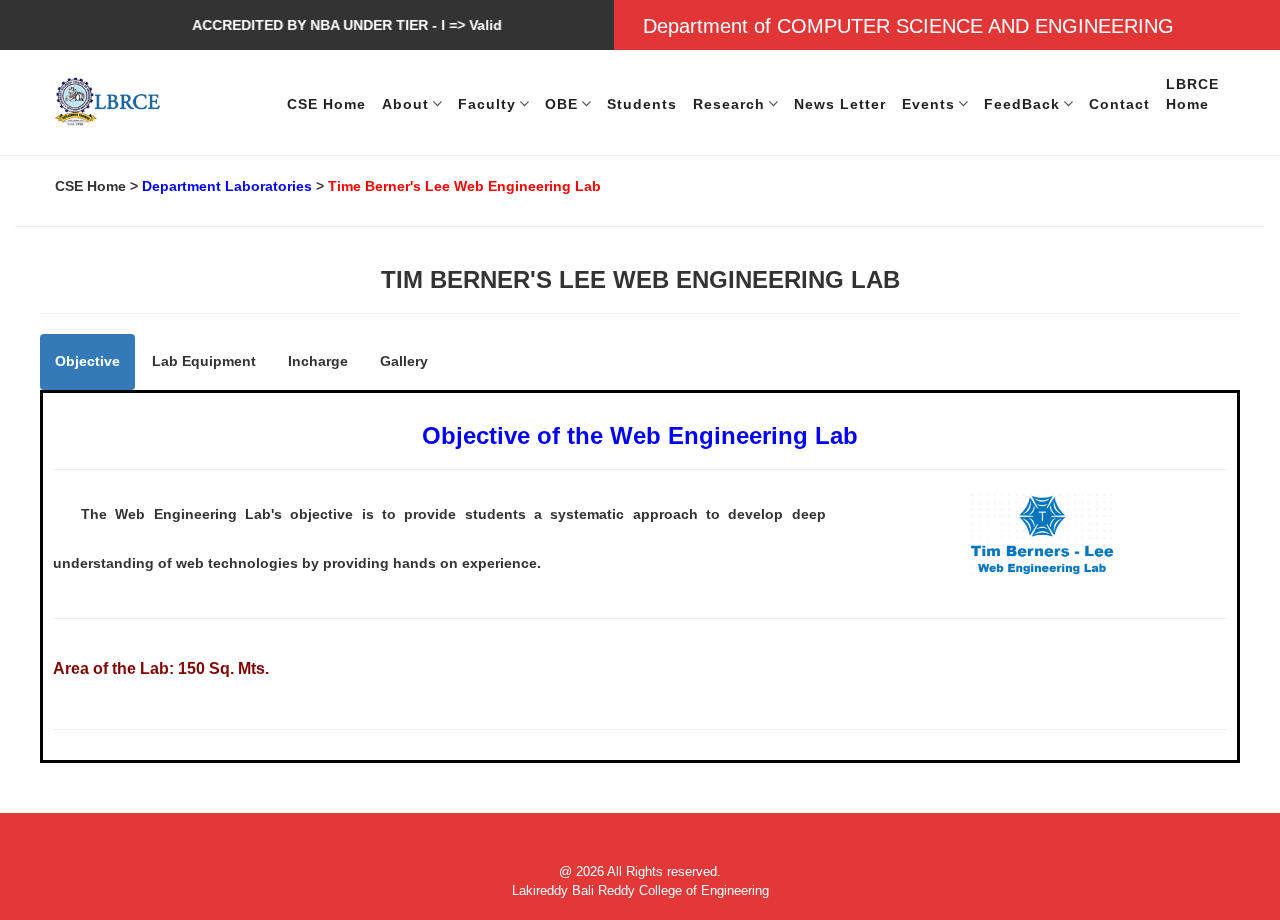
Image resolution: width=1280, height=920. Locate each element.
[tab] (87, 361)
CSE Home (90, 186)
